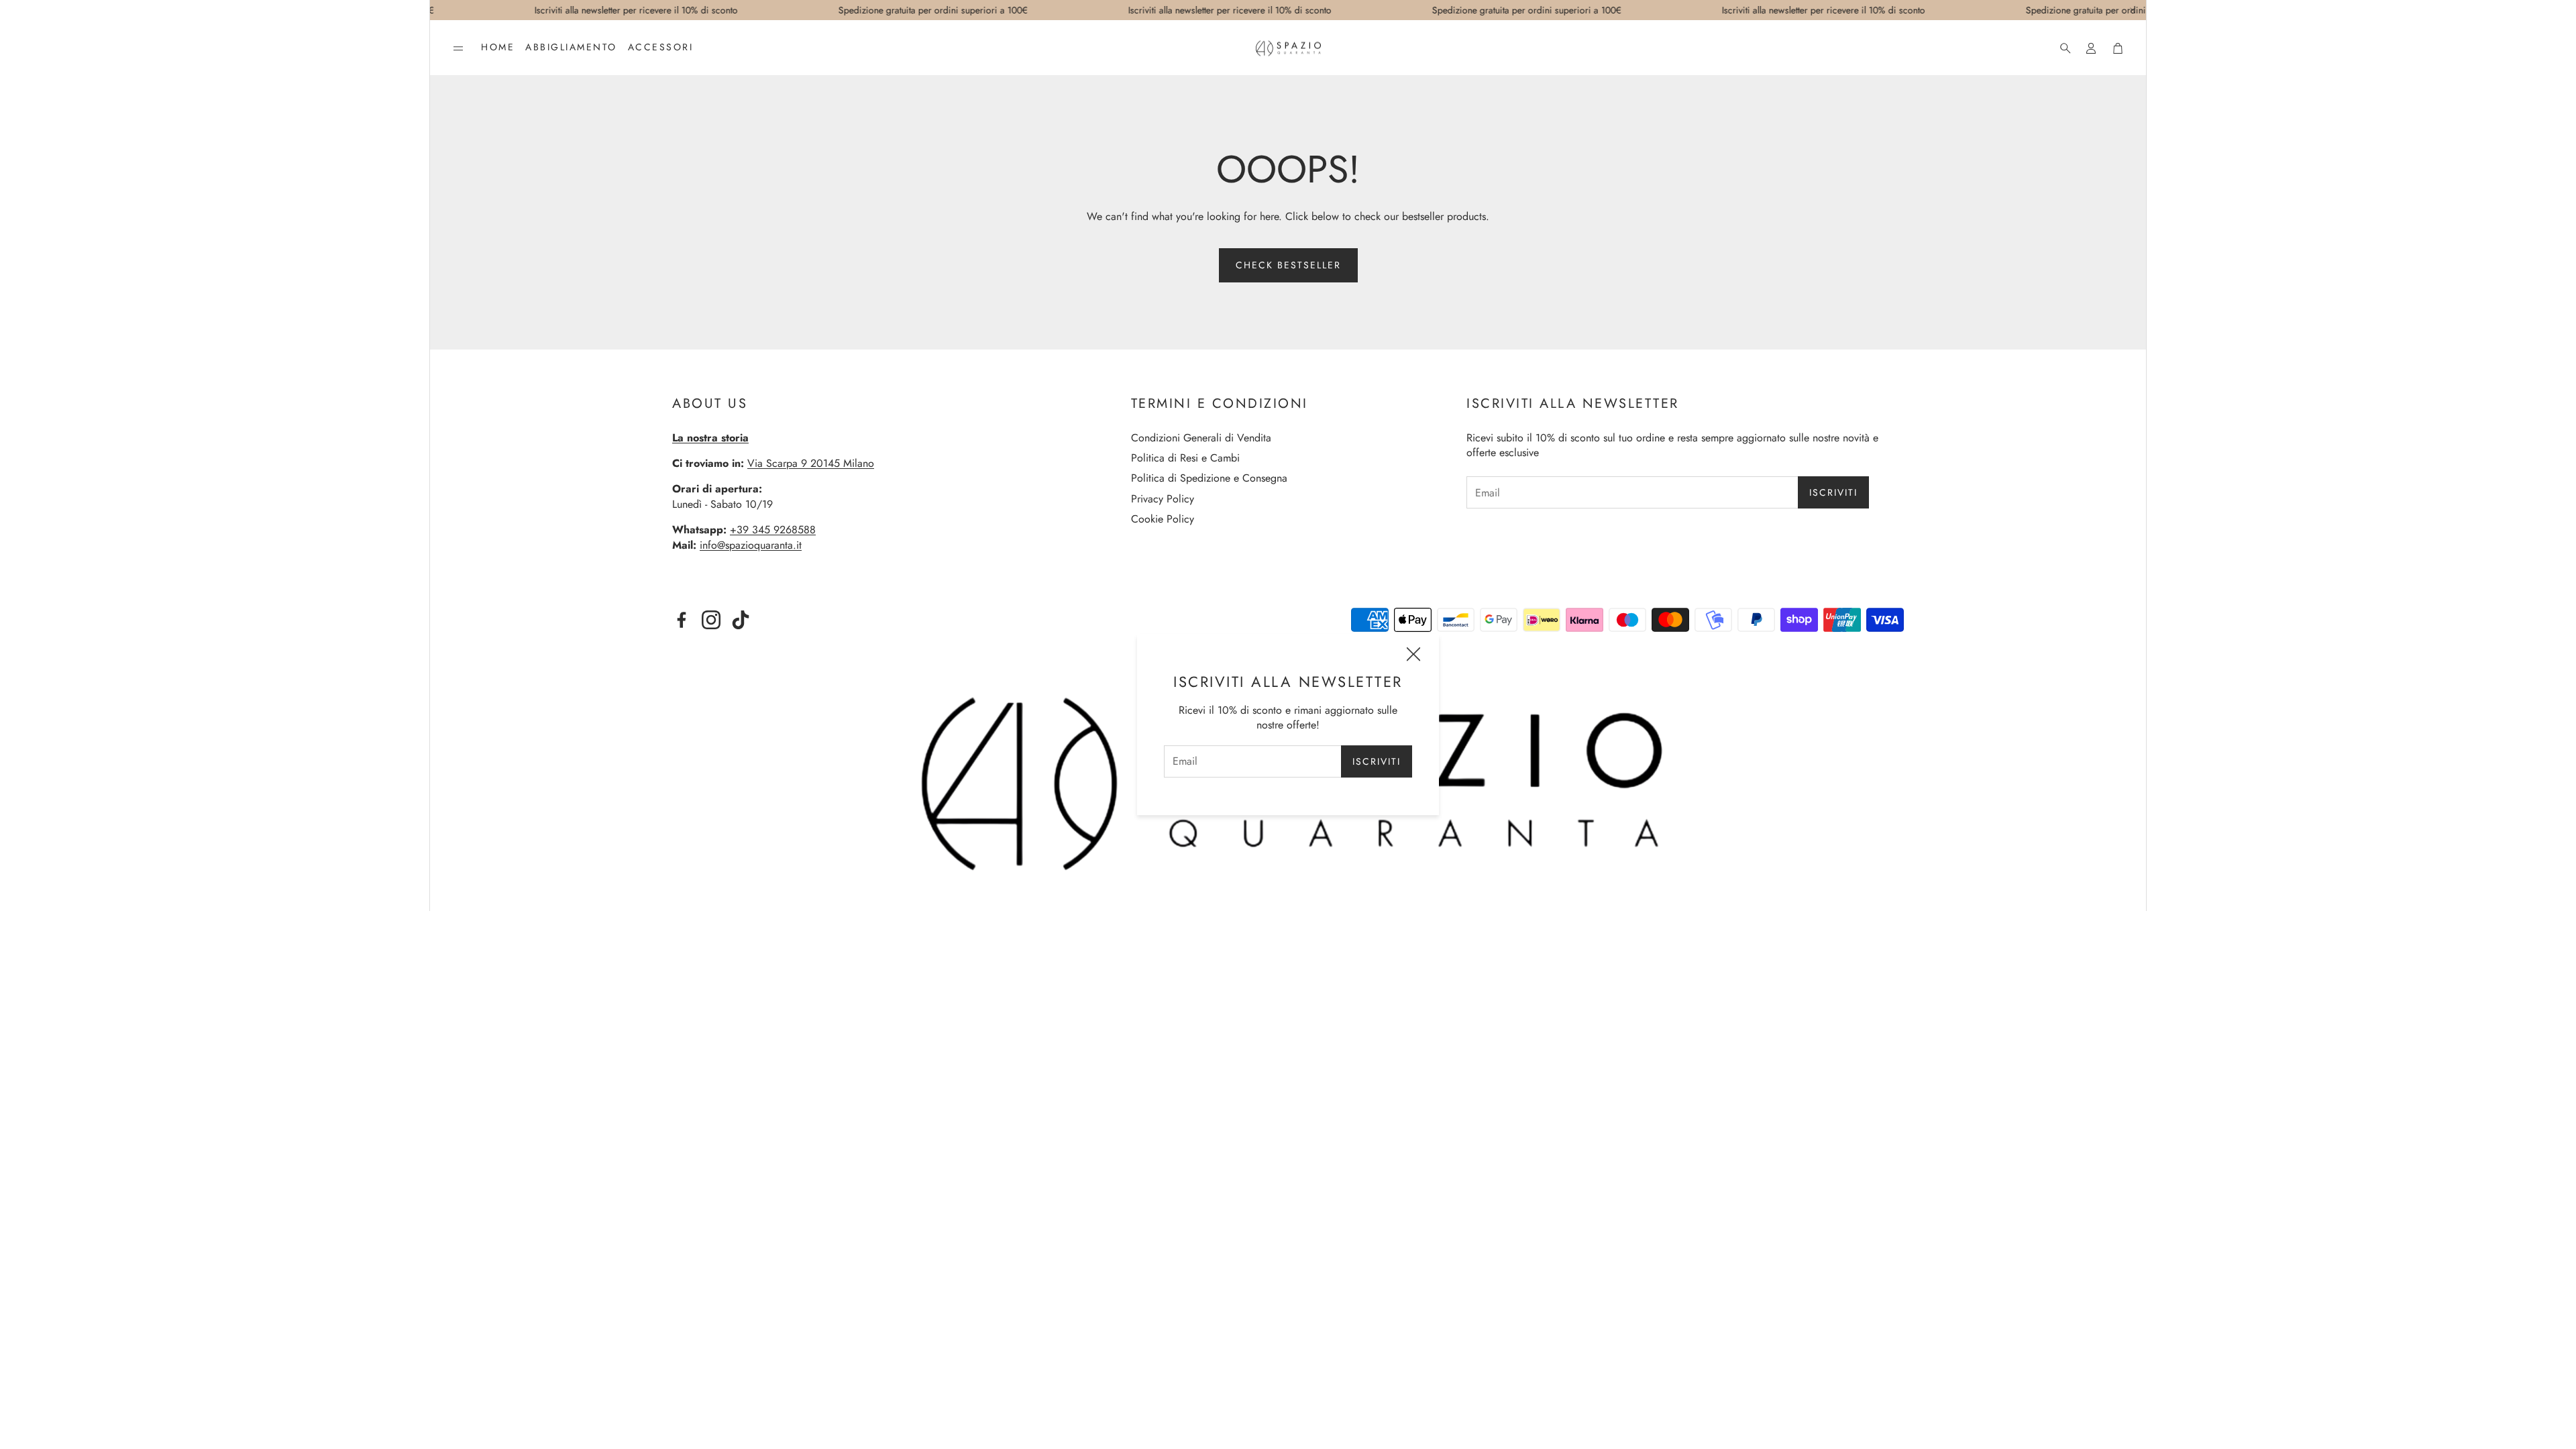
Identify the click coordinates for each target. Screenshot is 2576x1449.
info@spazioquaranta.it (751, 545)
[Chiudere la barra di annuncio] (2133, 10)
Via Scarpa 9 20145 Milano (811, 463)
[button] (458, 48)
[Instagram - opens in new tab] (711, 620)
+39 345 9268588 (773, 530)
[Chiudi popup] (1413, 656)
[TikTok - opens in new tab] (741, 620)
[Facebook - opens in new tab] (682, 620)
